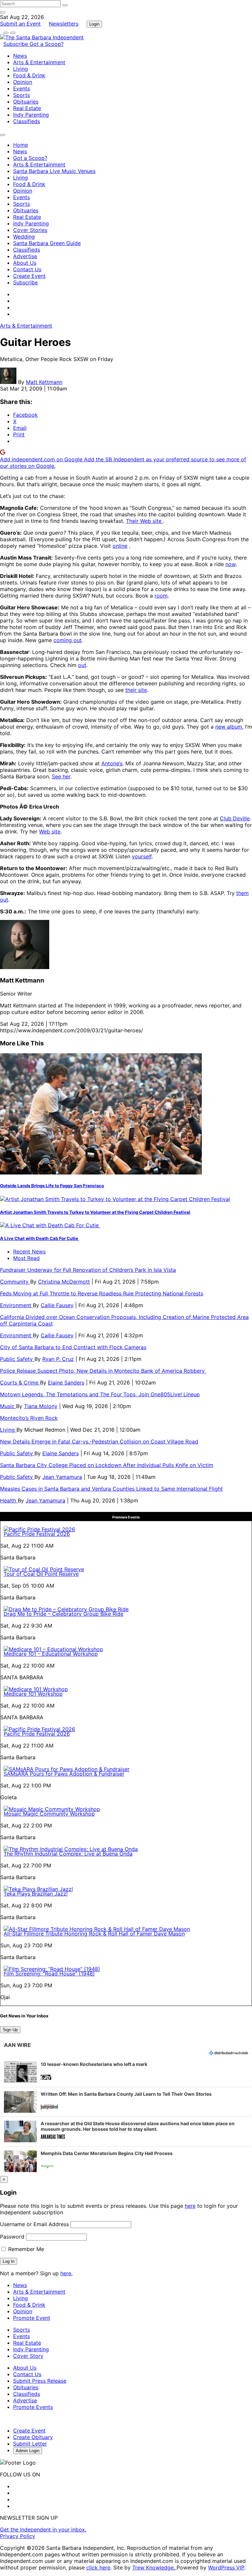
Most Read (26, 1258)
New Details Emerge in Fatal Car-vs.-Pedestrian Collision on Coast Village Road (99, 1441)
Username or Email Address (34, 2224)
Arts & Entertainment (39, 62)
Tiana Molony (41, 1406)
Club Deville (235, 818)
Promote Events (33, 2407)
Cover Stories (30, 230)
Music (8, 1406)
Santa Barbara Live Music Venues (54, 171)
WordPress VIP (226, 2567)
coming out (68, 640)
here (190, 2206)
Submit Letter (30, 2444)
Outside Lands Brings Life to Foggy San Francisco (52, 1186)
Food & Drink (29, 75)
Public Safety (17, 1359)
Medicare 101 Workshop (33, 1694)
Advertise (25, 256)
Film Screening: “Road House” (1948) (49, 1974)
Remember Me (25, 2249)
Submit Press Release (40, 2381)
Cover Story (28, 2356)
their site (136, 690)
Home (21, 145)
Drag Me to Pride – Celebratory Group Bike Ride (63, 1614)
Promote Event (32, 2318)
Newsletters (64, 24)
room (161, 596)
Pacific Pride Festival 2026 (37, 1534)
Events (21, 88)
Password (12, 2237)
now (231, 564)
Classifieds (27, 121)
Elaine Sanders (66, 1383)
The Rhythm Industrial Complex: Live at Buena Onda (68, 1854)
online (120, 546)
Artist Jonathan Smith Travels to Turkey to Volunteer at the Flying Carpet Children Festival (95, 1212)
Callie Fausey (57, 1305)
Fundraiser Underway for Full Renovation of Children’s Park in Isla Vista (88, 1270)
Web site (50, 831)
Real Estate (27, 108)
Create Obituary (33, 2437)
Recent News (29, 1251)
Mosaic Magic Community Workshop (49, 1814)
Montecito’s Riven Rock (29, 1418)
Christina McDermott (64, 1282)
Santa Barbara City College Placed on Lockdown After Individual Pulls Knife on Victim (107, 1465)
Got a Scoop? (47, 44)
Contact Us (27, 269)
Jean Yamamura (62, 1477)
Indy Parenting (31, 115)
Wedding (24, 237)
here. (66, 2273)
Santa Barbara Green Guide (47, 243)
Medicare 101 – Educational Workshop (51, 1654)
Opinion (23, 82)
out (82, 665)
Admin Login (28, 2451)
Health (9, 1500)
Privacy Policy (18, 2536)
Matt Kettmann (44, 382)
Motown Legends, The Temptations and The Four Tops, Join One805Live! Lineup (100, 1394)
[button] (126, 2072)
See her (61, 776)
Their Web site (145, 521)
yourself (142, 856)
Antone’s (112, 763)
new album (229, 727)
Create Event (29, 276)
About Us (25, 263)
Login (94, 24)
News (20, 56)
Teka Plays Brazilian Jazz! (36, 1894)
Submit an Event (20, 24)
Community (15, 1282)
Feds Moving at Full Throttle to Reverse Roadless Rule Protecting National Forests (102, 1293)
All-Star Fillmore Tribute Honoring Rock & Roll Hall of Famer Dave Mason (94, 1934)
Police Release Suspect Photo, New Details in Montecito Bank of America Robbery (103, 1371)
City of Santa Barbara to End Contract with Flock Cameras (73, 1347)
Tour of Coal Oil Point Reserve (41, 1574)
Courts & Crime (20, 1383)
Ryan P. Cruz (58, 1359)
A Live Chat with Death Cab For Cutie (40, 1238)
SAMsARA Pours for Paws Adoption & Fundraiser (64, 1774)
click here (98, 2567)
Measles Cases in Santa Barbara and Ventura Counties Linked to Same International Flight (111, 1489)
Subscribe (16, 44)
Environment (16, 1305)
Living (21, 69)
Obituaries (26, 102)
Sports (21, 95)
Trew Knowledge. (154, 2567)
